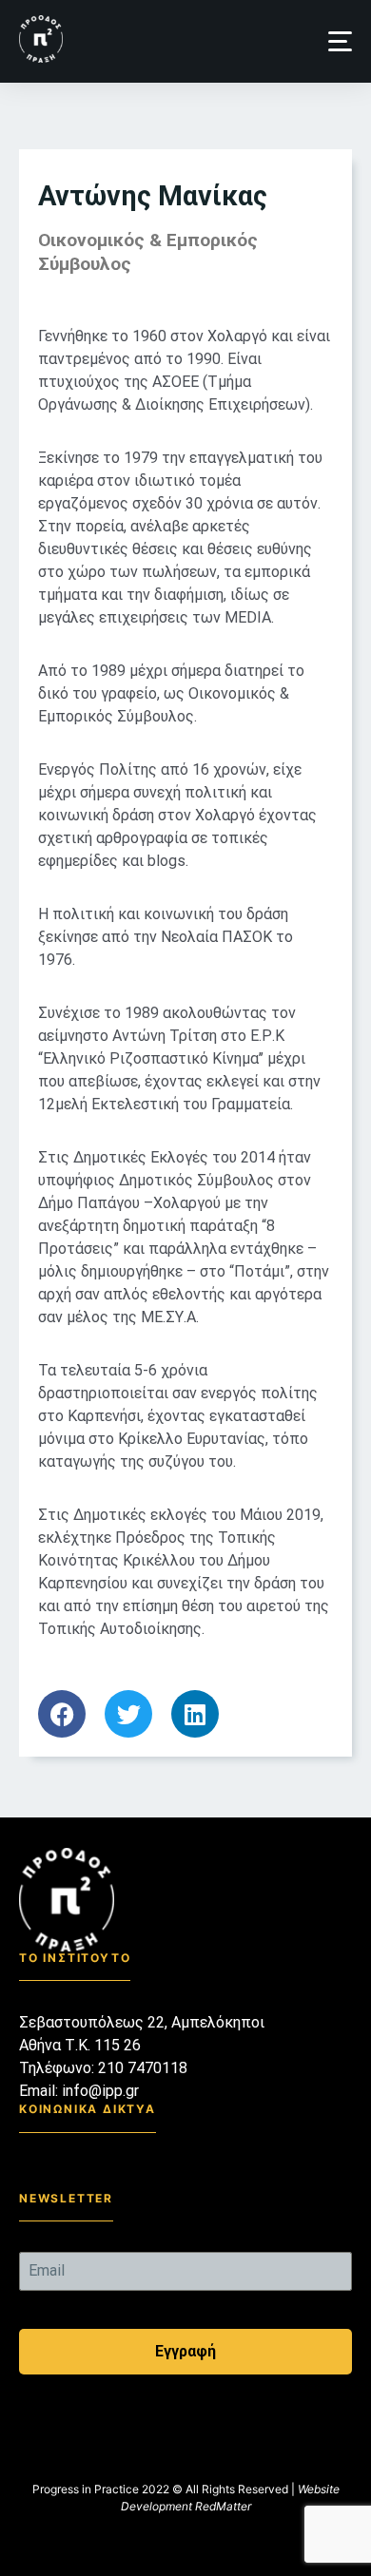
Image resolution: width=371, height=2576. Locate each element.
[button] (340, 41)
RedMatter (223, 2506)
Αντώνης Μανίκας (153, 196)
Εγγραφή (185, 2351)
